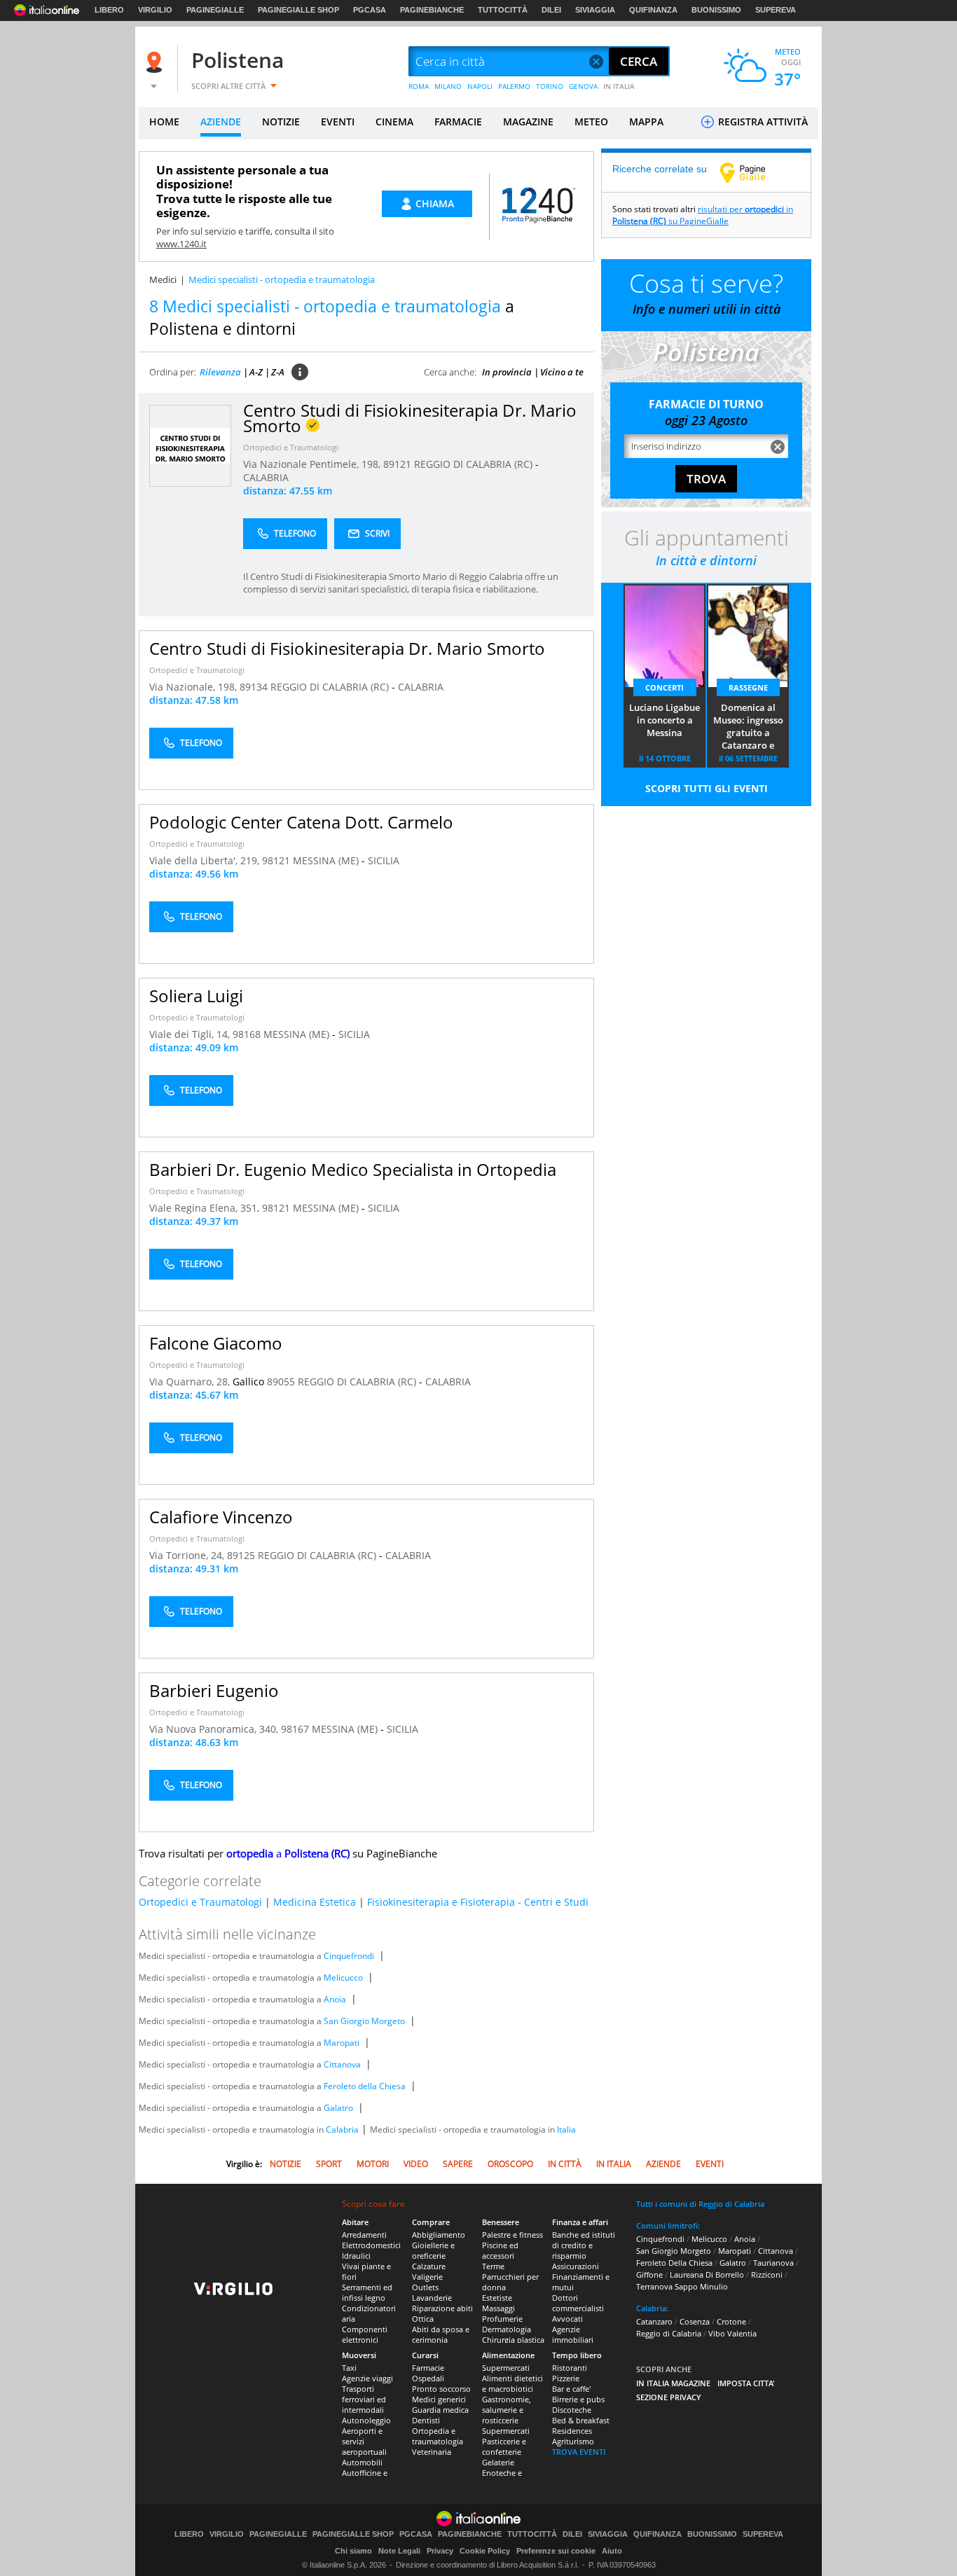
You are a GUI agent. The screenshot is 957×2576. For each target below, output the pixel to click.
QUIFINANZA (653, 10)
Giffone (649, 2274)
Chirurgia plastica (513, 2340)
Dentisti (426, 2420)
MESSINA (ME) (327, 860)
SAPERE (458, 2164)
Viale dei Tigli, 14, (191, 1034)
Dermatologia (507, 2329)
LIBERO (109, 10)
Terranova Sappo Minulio (682, 2286)
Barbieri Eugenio (214, 1690)
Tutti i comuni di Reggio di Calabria (700, 2204)
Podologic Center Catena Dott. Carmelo (301, 822)
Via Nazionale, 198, (194, 687)
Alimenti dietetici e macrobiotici (512, 2383)
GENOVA (583, 86)
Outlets (425, 2287)
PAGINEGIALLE (215, 10)
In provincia (507, 372)
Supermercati (506, 2368)
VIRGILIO (155, 10)
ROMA (419, 86)
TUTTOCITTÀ (503, 10)
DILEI (551, 10)
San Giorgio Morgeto (364, 2021)
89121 (397, 464)
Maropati (342, 2043)
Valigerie (427, 2277)
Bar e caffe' (571, 2389)
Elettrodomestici (371, 2245)
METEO (591, 122)
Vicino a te (562, 372)
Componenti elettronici (365, 2334)
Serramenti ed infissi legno (367, 2292)
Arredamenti (364, 2235)
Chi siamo (353, 2551)
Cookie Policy (485, 2551)
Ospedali (428, 2378)
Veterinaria (432, 2452)
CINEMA (394, 122)
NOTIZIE (281, 122)
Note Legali (399, 2551)
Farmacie (428, 2368)
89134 (254, 687)
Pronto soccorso (441, 2389)
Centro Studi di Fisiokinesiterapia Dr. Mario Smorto (347, 648)
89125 (241, 1555)
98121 (276, 860)
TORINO (550, 86)
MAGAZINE (528, 122)
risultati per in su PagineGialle (703, 215)
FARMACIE (458, 122)
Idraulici (356, 2256)
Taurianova (773, 2263)
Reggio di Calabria (669, 2333)
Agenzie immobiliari (573, 2334)
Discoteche (572, 2410)
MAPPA (646, 122)
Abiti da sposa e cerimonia (441, 2334)
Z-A (278, 372)
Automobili (362, 2462)
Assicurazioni (576, 2266)
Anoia (335, 1999)
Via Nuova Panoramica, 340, (215, 1729)
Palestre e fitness (512, 2235)
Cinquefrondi (349, 1956)
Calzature (429, 2266)
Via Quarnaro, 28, (191, 1382)
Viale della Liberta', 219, (206, 860)
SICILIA (384, 860)
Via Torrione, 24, (188, 1555)
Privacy (440, 2551)
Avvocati (567, 2319)
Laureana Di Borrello (707, 2274)
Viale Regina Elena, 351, (206, 1208)
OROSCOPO (510, 2164)
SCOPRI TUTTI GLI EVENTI (707, 788)
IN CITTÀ (565, 2164)
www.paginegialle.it (753, 172)
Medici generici (439, 2399)
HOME (164, 122)
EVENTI (338, 122)
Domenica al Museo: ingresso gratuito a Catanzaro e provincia (748, 727)
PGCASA (370, 10)
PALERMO (514, 86)
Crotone (731, 2321)
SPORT (329, 2164)
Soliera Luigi (196, 996)
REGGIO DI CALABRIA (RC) (475, 464)
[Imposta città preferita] (156, 62)
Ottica (423, 2319)
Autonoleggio (366, 2420)
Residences (572, 2431)
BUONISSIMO (716, 10)
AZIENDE (221, 122)
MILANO (448, 86)
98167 (295, 1729)
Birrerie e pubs (578, 2399)
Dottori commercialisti (578, 2303)
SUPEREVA (776, 10)
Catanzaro (654, 2321)
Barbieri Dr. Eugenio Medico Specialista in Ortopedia (353, 1169)
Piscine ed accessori (500, 2250)
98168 (247, 1034)
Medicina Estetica (315, 1902)
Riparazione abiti (442, 2308)
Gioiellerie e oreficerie (433, 2250)
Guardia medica (440, 2410)
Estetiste (497, 2298)
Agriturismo (573, 2441)
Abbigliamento (439, 2235)
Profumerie (502, 2319)
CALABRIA (266, 477)
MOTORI (373, 2164)
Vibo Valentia (732, 2333)
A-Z (256, 372)
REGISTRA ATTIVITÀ (762, 122)
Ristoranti (570, 2368)
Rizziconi (767, 2274)
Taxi (349, 2368)
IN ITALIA (619, 86)
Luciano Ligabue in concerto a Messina (665, 720)
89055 (281, 1382)
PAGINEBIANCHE (432, 10)
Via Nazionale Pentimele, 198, (313, 464)
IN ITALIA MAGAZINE (673, 2383)
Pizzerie (566, 2378)
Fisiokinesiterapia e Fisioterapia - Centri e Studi (478, 1902)
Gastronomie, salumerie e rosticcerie (507, 2410)
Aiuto (612, 2551)
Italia (566, 2130)
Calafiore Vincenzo (221, 1517)
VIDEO (416, 2164)
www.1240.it (181, 244)
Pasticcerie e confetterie (504, 2446)
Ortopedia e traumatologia (438, 2436)
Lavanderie (432, 2298)
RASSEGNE (748, 687)
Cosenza (695, 2321)
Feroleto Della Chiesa (674, 2263)
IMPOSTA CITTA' (746, 2383)
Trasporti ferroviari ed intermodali (364, 2399)
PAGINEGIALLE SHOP (298, 10)
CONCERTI (665, 687)
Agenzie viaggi (367, 2378)
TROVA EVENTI (579, 2452)
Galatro (338, 2108)
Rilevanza (220, 372)
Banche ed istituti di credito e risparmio (584, 2245)
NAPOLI (480, 86)
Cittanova (342, 2064)
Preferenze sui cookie (556, 2551)
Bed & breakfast (581, 2420)
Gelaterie (498, 2462)
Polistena (237, 60)
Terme (493, 2266)
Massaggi (498, 2308)
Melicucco (343, 1978)
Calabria (342, 2130)
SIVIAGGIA (595, 10)
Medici (163, 279)
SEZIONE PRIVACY (669, 2397)
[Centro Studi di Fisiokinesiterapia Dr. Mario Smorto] (190, 445)
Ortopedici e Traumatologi (291, 447)
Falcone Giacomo (216, 1343)
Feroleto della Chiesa (365, 2086)
